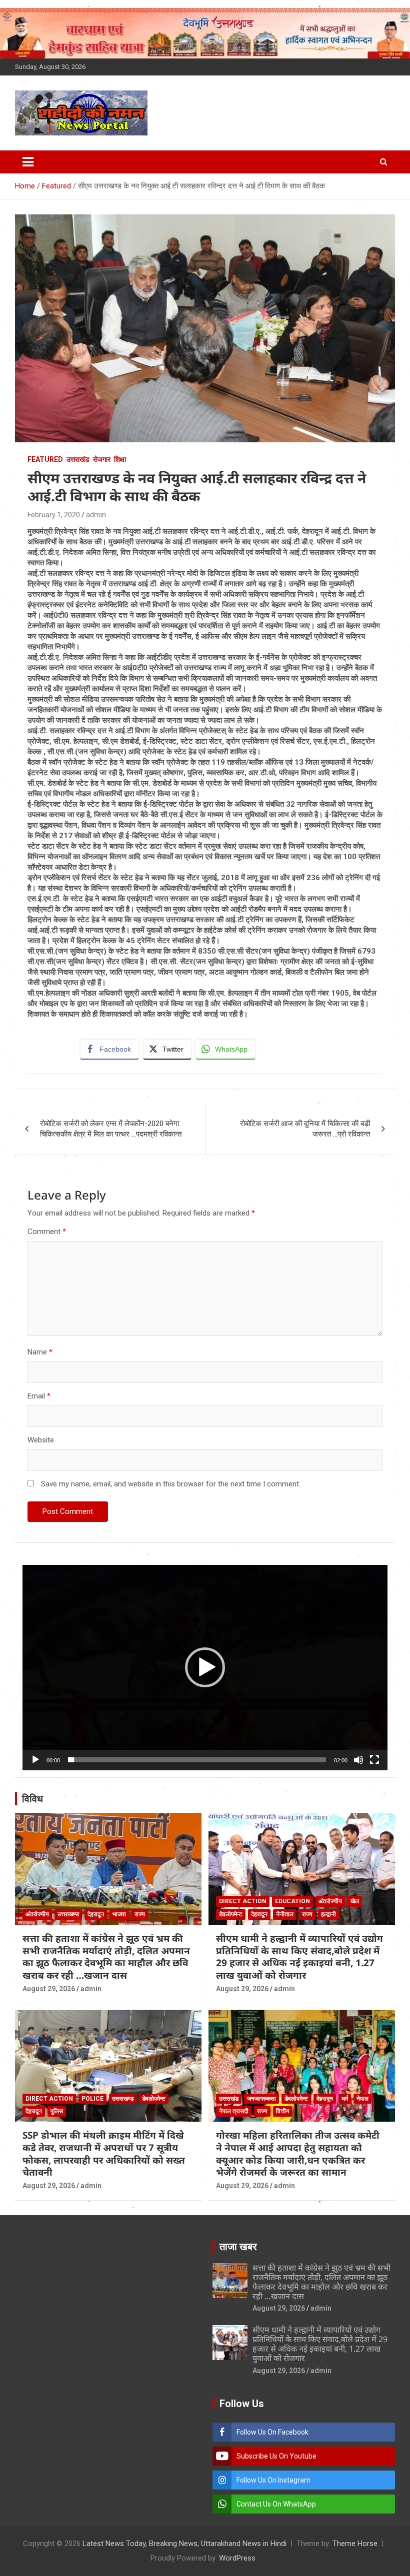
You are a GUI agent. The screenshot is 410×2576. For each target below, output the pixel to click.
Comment (47, 1232)
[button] (205, 1667)
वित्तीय (283, 2111)
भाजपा (119, 1914)
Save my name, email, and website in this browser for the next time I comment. (171, 1484)
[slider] (197, 1760)
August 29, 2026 (49, 1989)
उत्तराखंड (78, 459)
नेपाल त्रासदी (234, 2111)
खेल (355, 1901)
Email (39, 1396)
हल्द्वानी (328, 1914)
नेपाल (362, 2099)
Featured (45, 459)
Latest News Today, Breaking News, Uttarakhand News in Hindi (184, 2544)
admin (96, 515)
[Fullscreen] (374, 1760)
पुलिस (57, 2111)
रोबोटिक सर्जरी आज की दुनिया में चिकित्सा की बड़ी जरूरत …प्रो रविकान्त (305, 1129)
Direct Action (243, 1901)
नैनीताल (285, 1914)
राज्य (140, 1914)
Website (41, 1440)
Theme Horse (355, 2544)
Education (292, 1901)
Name (40, 1352)
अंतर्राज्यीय (37, 1914)
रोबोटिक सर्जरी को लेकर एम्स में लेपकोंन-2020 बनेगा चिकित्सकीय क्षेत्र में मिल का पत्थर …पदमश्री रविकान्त (111, 1129)
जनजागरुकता (261, 2099)
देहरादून (96, 1914)
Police (92, 2099)
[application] (205, 1668)
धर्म (345, 2099)
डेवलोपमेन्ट (231, 1914)
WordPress (237, 2558)
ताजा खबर (238, 2247)
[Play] (35, 1760)
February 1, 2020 (54, 515)
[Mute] (358, 1760)
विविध (32, 1799)
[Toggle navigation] (28, 162)
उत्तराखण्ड (68, 1914)
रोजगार (102, 459)
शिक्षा (120, 459)
